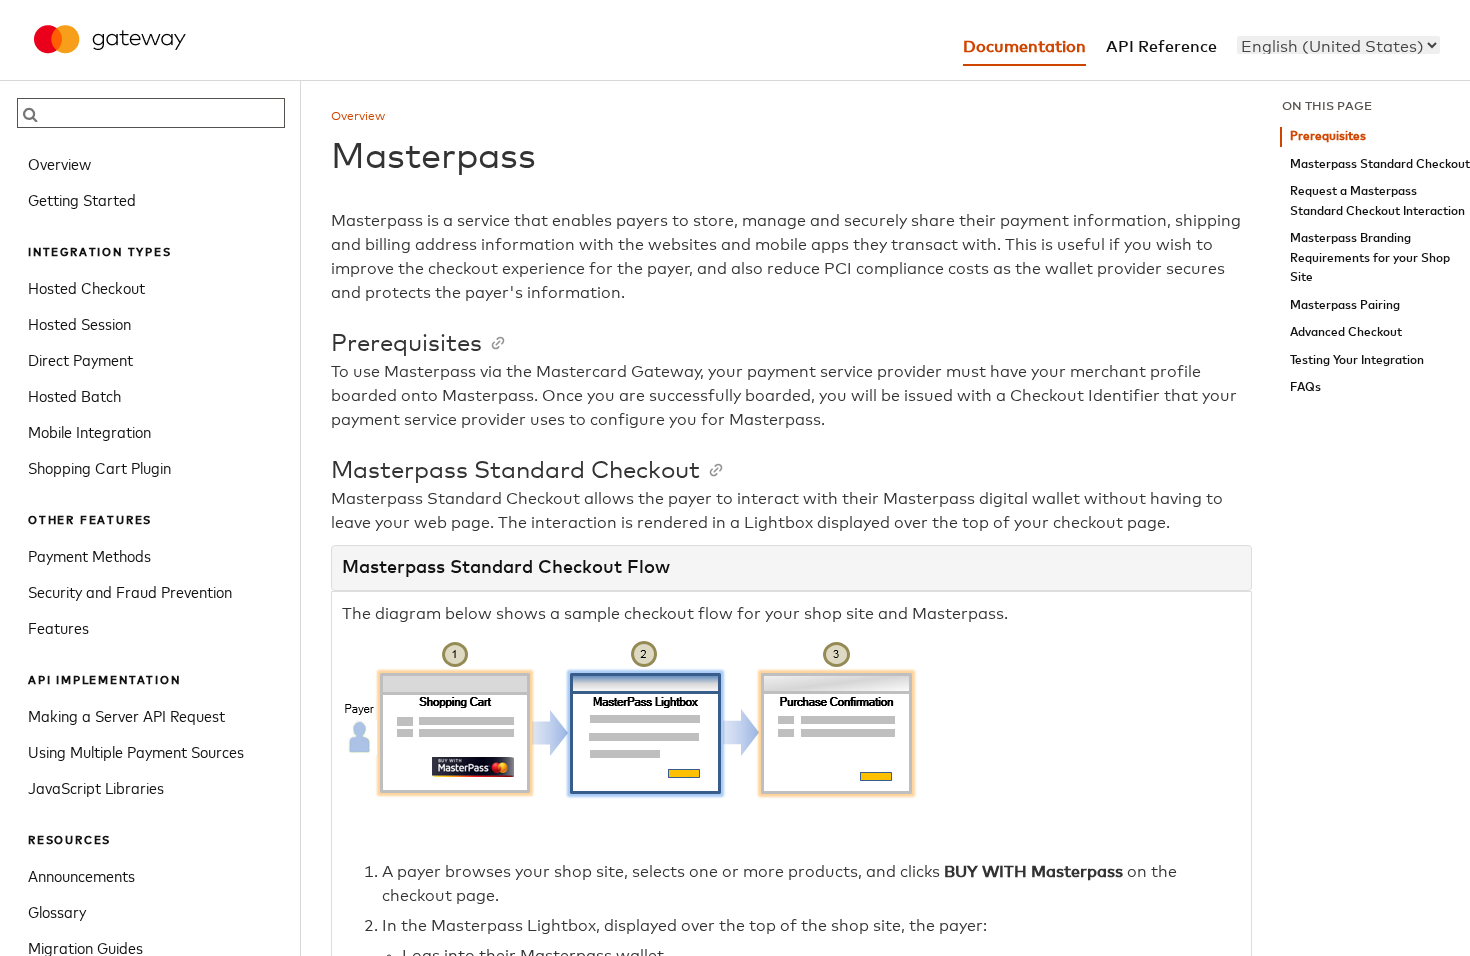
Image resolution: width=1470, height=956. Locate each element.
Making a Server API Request (126, 715)
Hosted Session (79, 323)
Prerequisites (1328, 136)
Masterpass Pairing (1345, 305)
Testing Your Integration (1357, 360)
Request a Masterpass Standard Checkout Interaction (1377, 201)
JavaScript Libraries (96, 787)
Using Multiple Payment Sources (136, 751)
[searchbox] (151, 113)
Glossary (57, 911)
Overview (59, 163)
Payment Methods (89, 555)
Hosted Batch (74, 395)
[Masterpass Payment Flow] (671, 832)
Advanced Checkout (1346, 332)
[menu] (1338, 45)
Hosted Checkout (86, 287)
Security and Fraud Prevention (130, 591)
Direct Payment (80, 359)
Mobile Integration (89, 431)
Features (58, 627)
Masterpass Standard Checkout (1380, 164)
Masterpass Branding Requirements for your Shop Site (1370, 258)
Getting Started (82, 199)
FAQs (1305, 387)
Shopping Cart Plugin (99, 467)
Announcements (81, 875)
